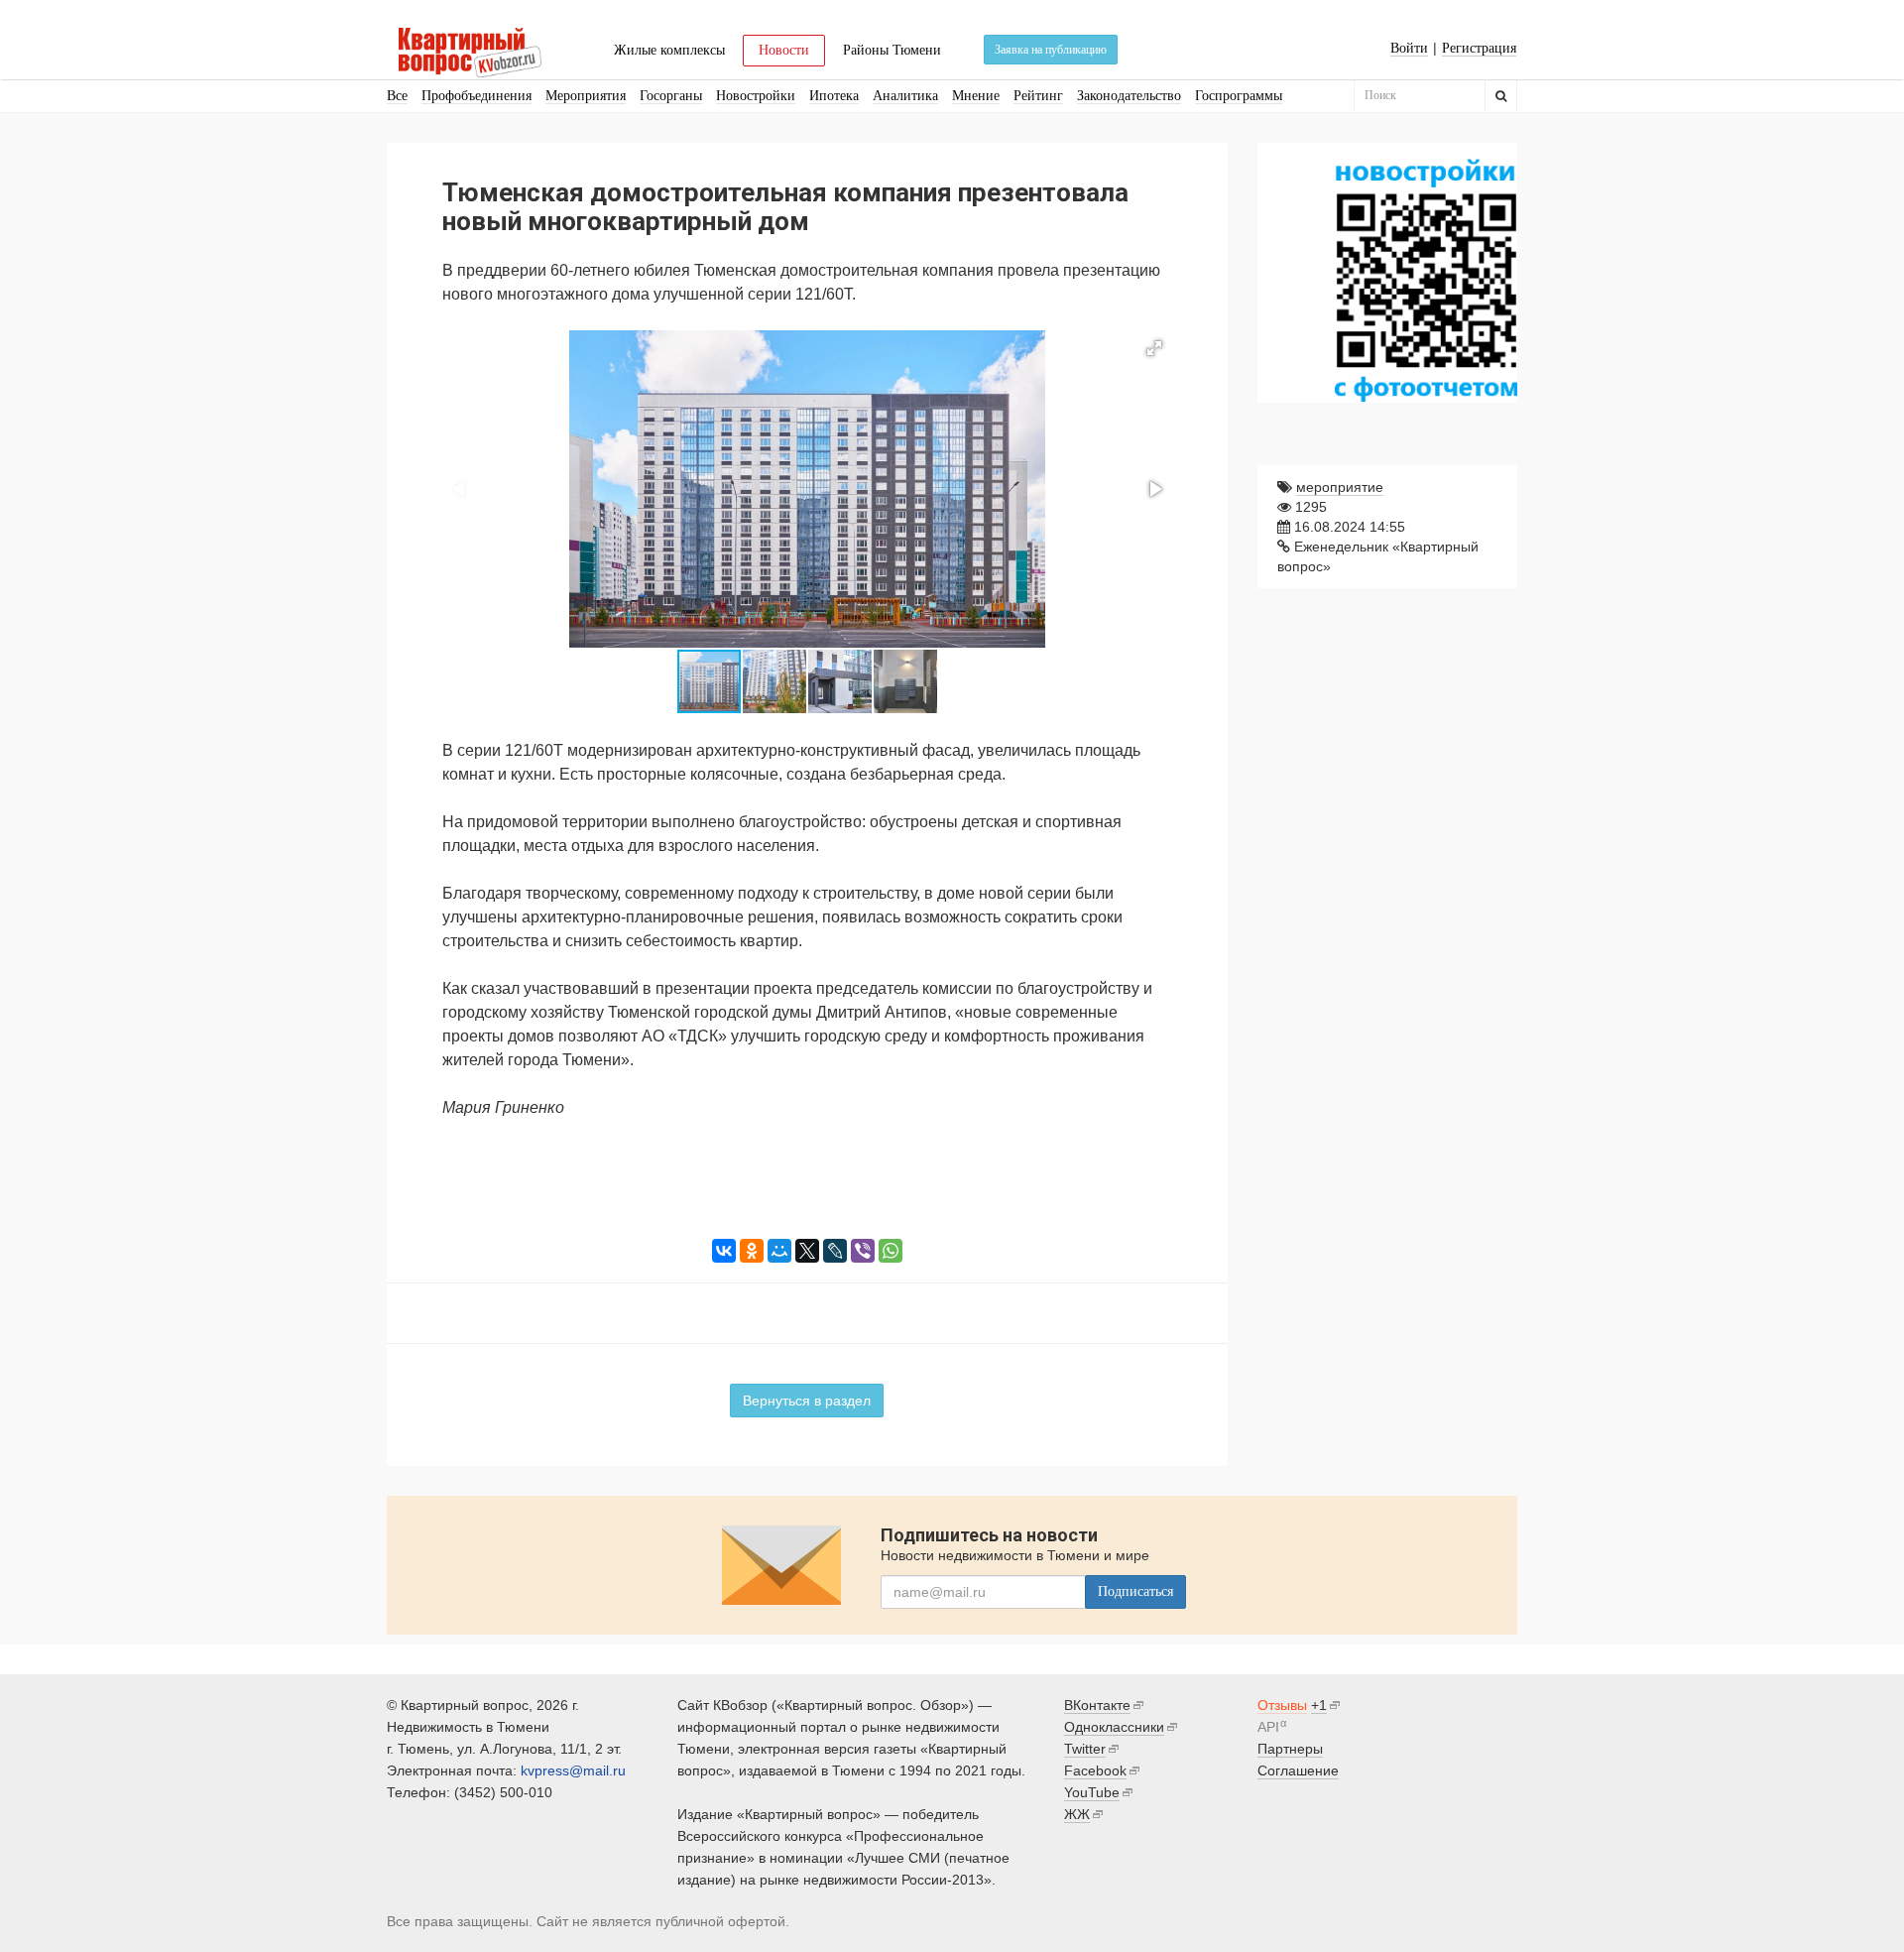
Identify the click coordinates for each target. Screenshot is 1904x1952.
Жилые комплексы (669, 50)
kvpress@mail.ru (573, 1770)
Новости (784, 50)
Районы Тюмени (892, 50)
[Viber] (863, 1251)
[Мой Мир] (779, 1251)
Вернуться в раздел (807, 1401)
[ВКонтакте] (724, 1251)
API (1268, 1727)
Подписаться (1135, 1591)
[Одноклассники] (752, 1251)
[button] (1154, 348)
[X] (807, 1251)
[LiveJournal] (835, 1251)
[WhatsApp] (891, 1251)
